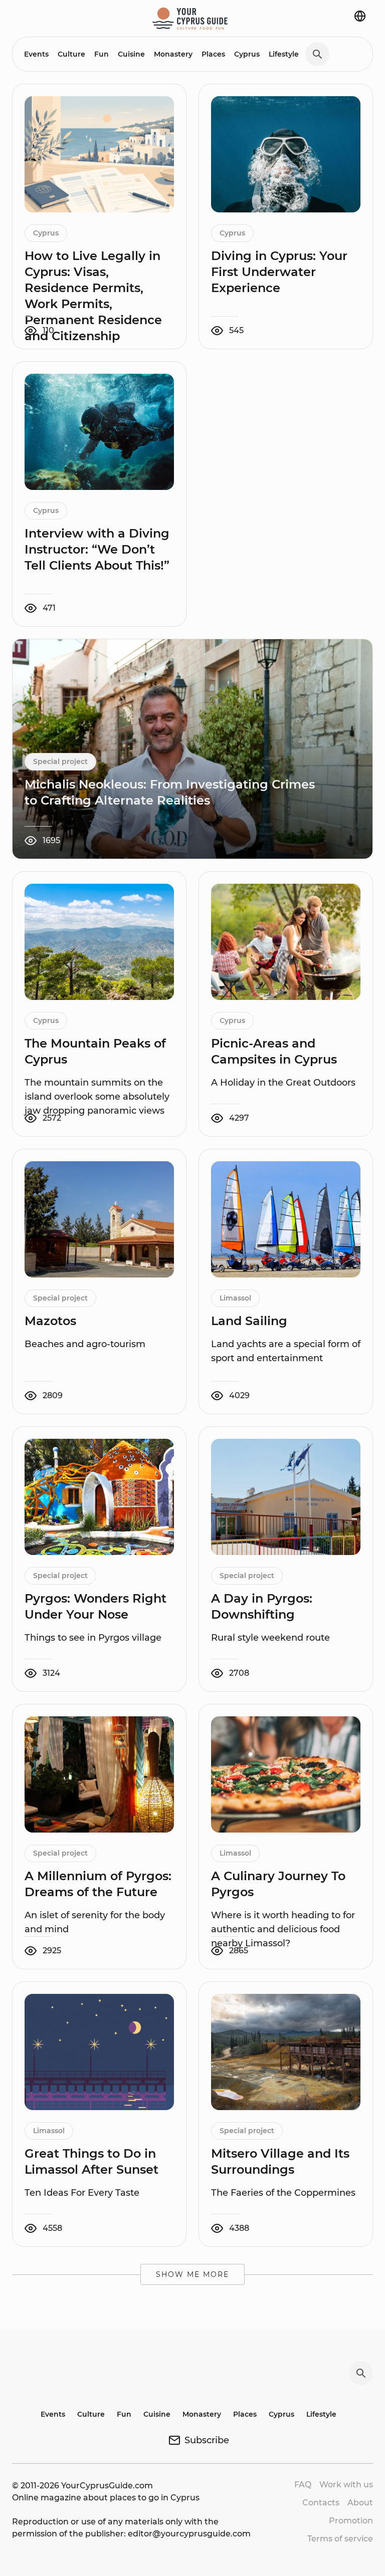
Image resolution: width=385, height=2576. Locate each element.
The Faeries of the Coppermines (283, 2193)
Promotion (351, 2521)
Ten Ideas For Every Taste (82, 2193)
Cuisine (131, 54)
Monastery (173, 54)
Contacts (321, 2503)
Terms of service (340, 2539)
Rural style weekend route (272, 1638)
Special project (60, 761)
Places (213, 54)
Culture (71, 54)
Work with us (346, 2485)
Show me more (192, 2274)
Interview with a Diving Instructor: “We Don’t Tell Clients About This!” (97, 549)
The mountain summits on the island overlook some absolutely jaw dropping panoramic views (97, 1097)
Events (36, 54)
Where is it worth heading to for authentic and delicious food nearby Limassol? (283, 1929)
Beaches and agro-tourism (85, 1344)
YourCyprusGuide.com (107, 2486)
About (360, 2503)
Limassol (235, 1298)
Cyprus (247, 54)
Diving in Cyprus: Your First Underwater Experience (279, 272)
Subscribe (207, 2440)
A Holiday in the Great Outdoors (283, 1083)
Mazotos (50, 1321)
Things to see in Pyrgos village (93, 1638)
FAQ (303, 2485)
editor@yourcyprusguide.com (189, 2534)
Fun (102, 54)
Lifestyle (284, 54)
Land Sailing (249, 1321)
